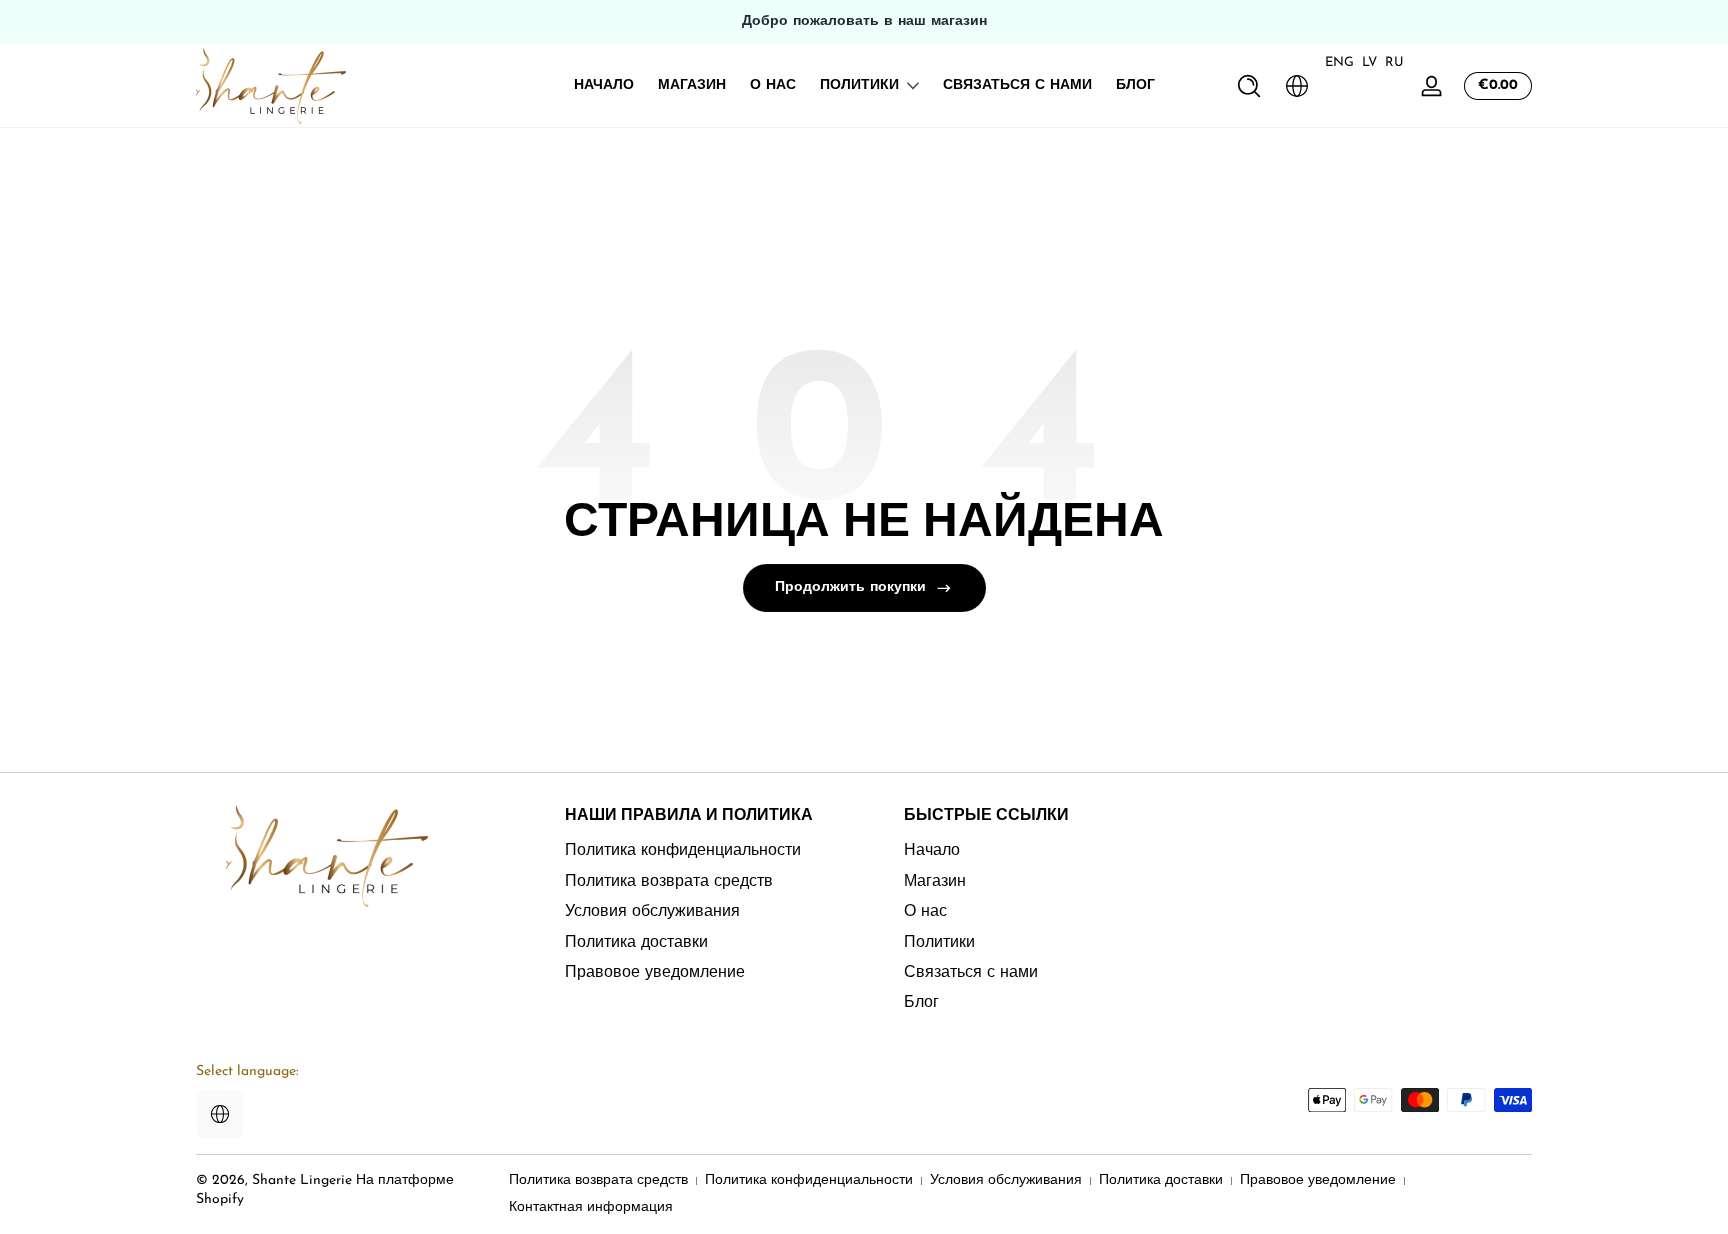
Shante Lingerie (302, 1180)
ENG (1339, 62)
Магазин (935, 881)
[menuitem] (709, 851)
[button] (1249, 86)
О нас (925, 912)
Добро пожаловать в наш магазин (864, 21)
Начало (932, 851)
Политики (859, 85)
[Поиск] (1249, 86)
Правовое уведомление (655, 972)
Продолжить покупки (850, 587)
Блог (921, 1003)
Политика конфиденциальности (683, 851)
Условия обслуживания (652, 912)
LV (1369, 62)
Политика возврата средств (669, 881)
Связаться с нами (971, 972)
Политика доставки (636, 942)
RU (1394, 62)
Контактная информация (591, 1207)
